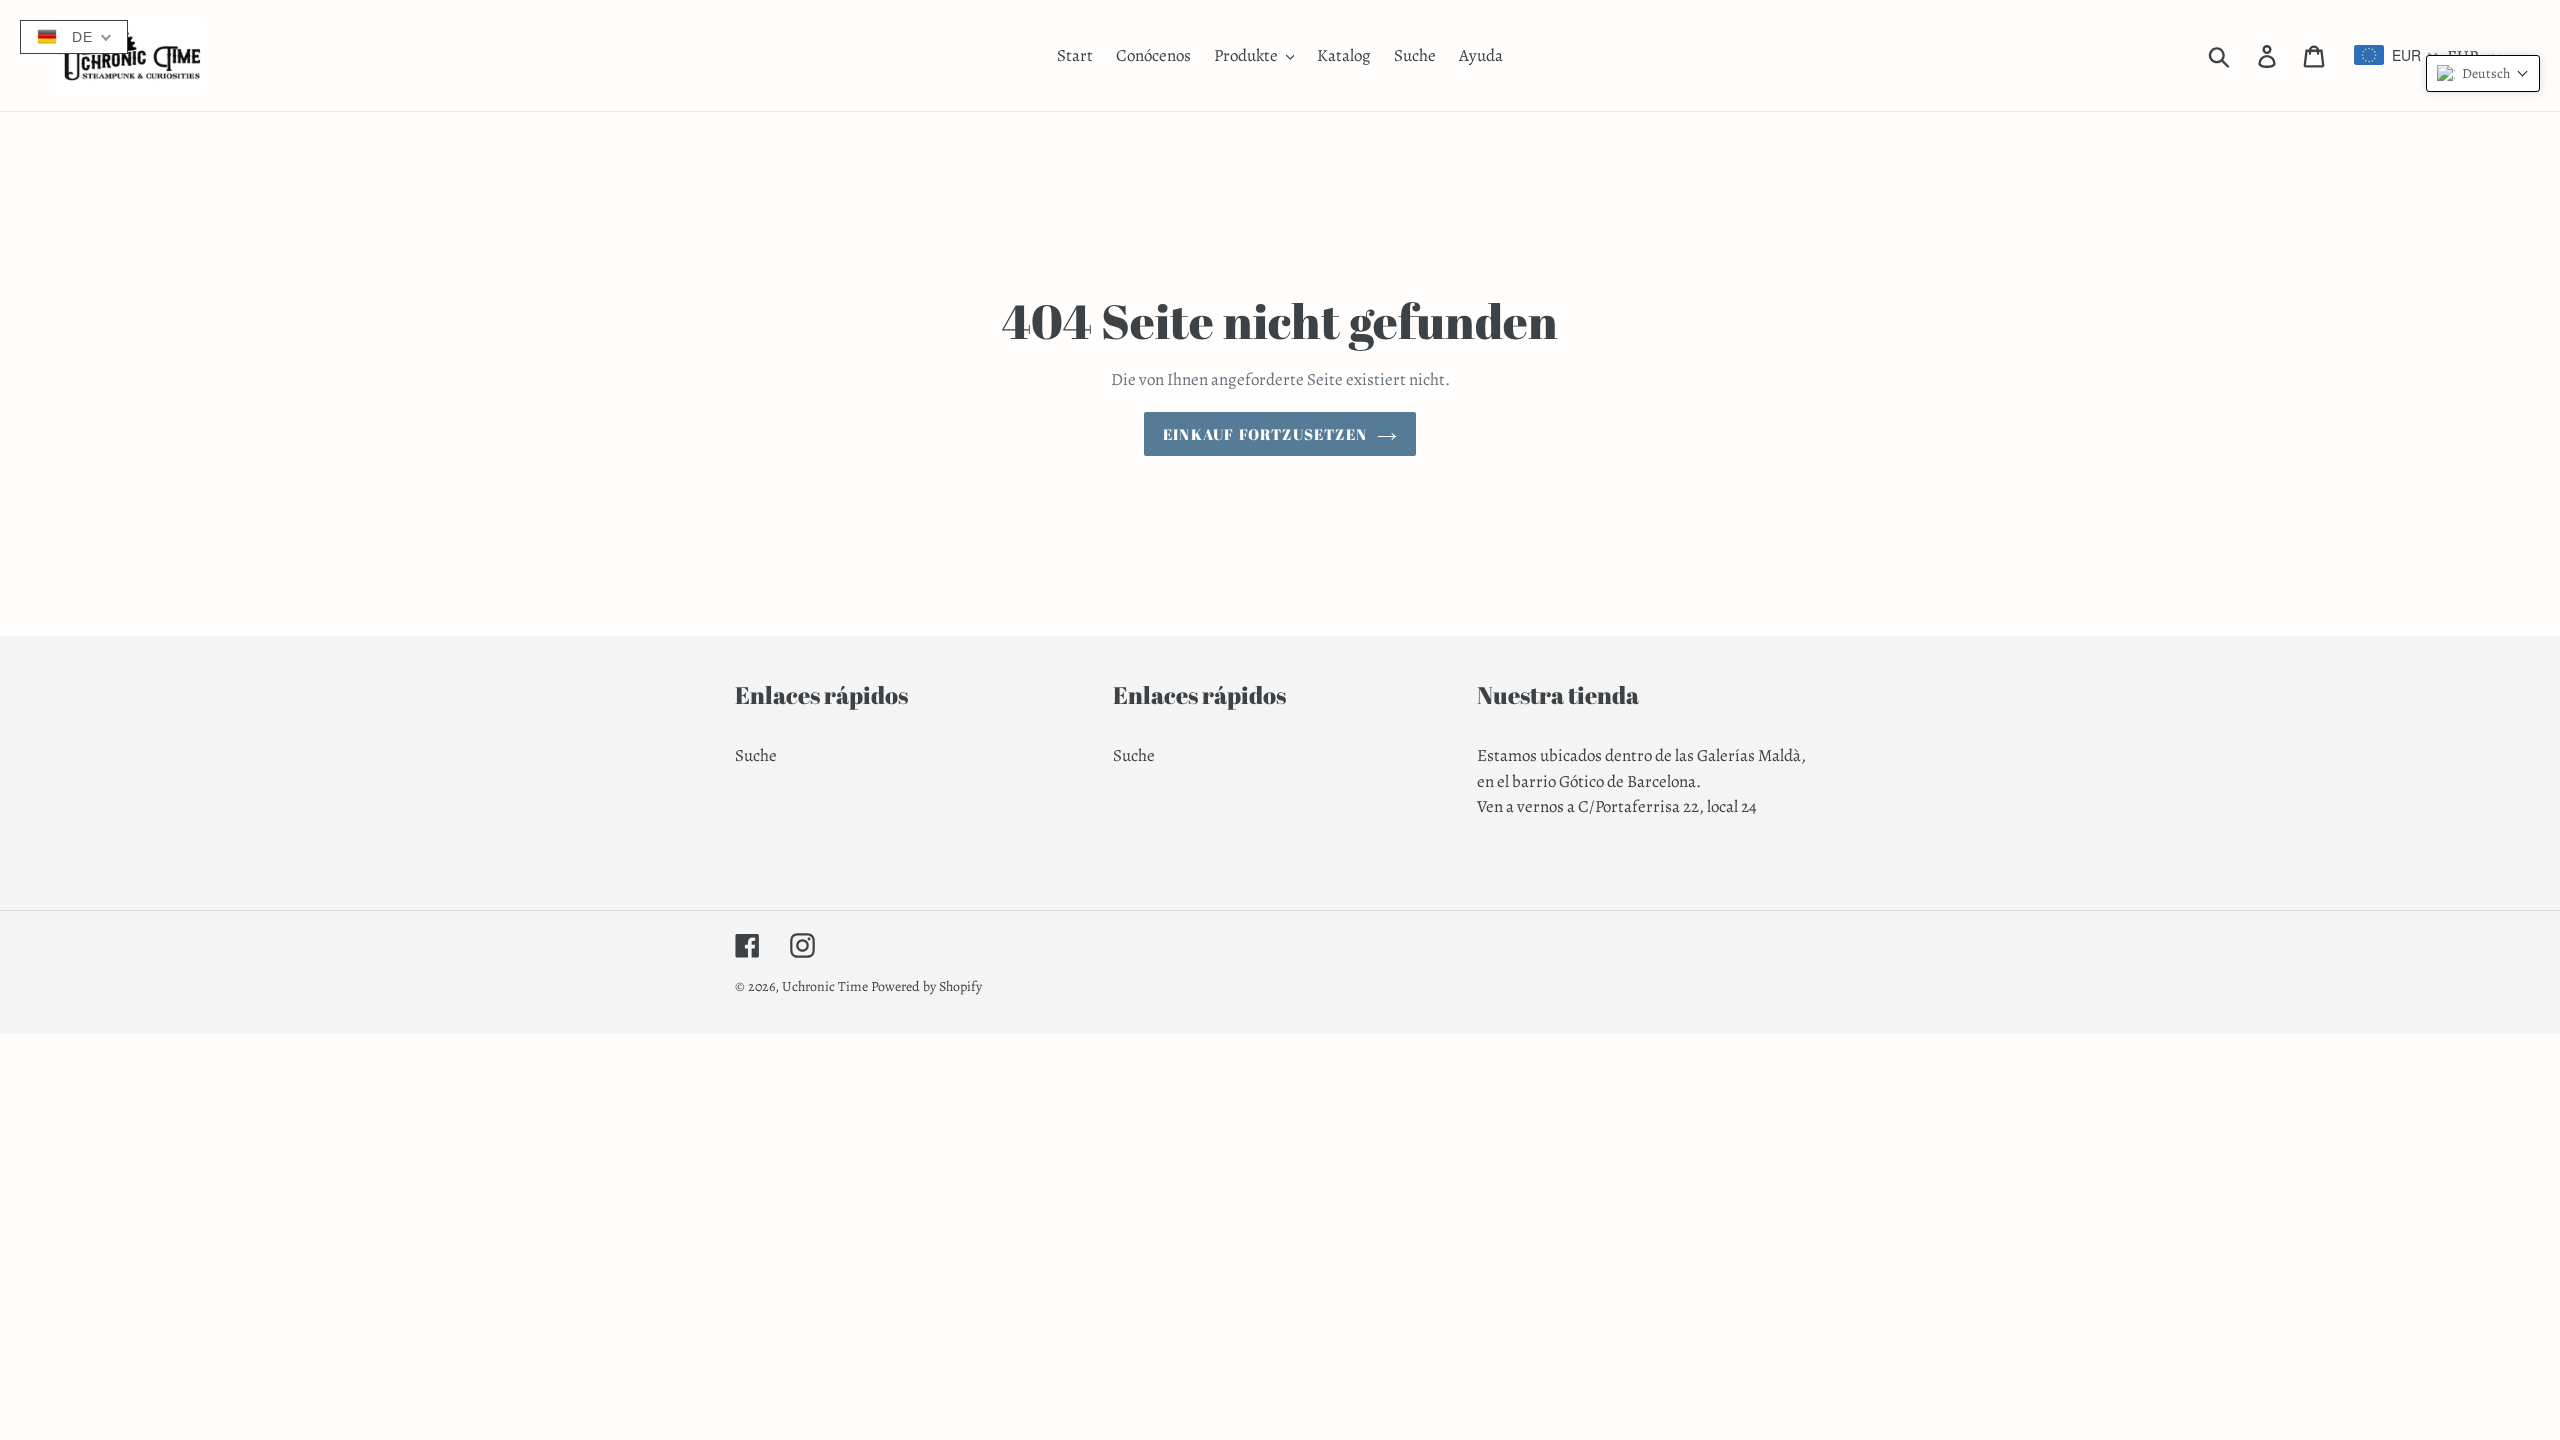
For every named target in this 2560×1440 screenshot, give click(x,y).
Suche (756, 755)
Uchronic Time (825, 986)
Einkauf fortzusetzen (1265, 434)
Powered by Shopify (926, 986)
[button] (2483, 73)
